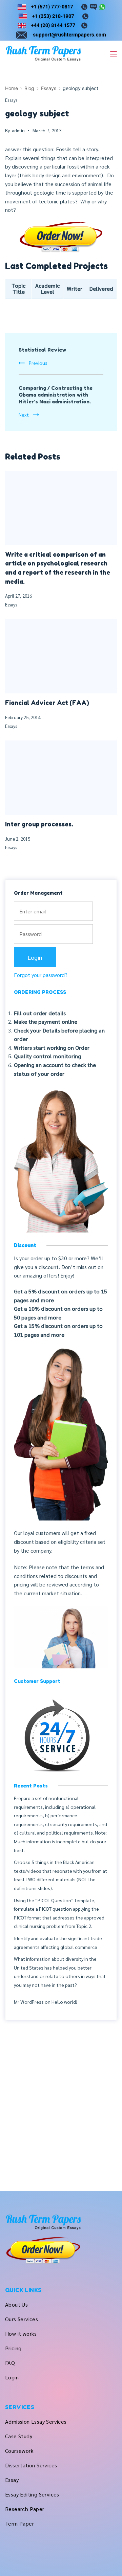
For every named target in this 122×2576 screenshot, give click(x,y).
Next (24, 415)
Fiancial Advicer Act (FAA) (47, 703)
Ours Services (22, 2319)
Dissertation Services (31, 2465)
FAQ (10, 2363)
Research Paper (25, 2509)
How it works (21, 2334)
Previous (38, 363)
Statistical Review (43, 350)
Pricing (13, 2348)
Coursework (19, 2451)
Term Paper (19, 2523)
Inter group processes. (39, 824)
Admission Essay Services (36, 2422)
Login (12, 2377)
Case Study (19, 2436)
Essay (12, 2480)
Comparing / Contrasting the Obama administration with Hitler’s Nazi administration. (56, 395)
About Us (16, 2304)
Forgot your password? (41, 975)
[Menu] (114, 54)
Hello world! (64, 2002)
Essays (11, 100)
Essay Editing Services (32, 2494)
